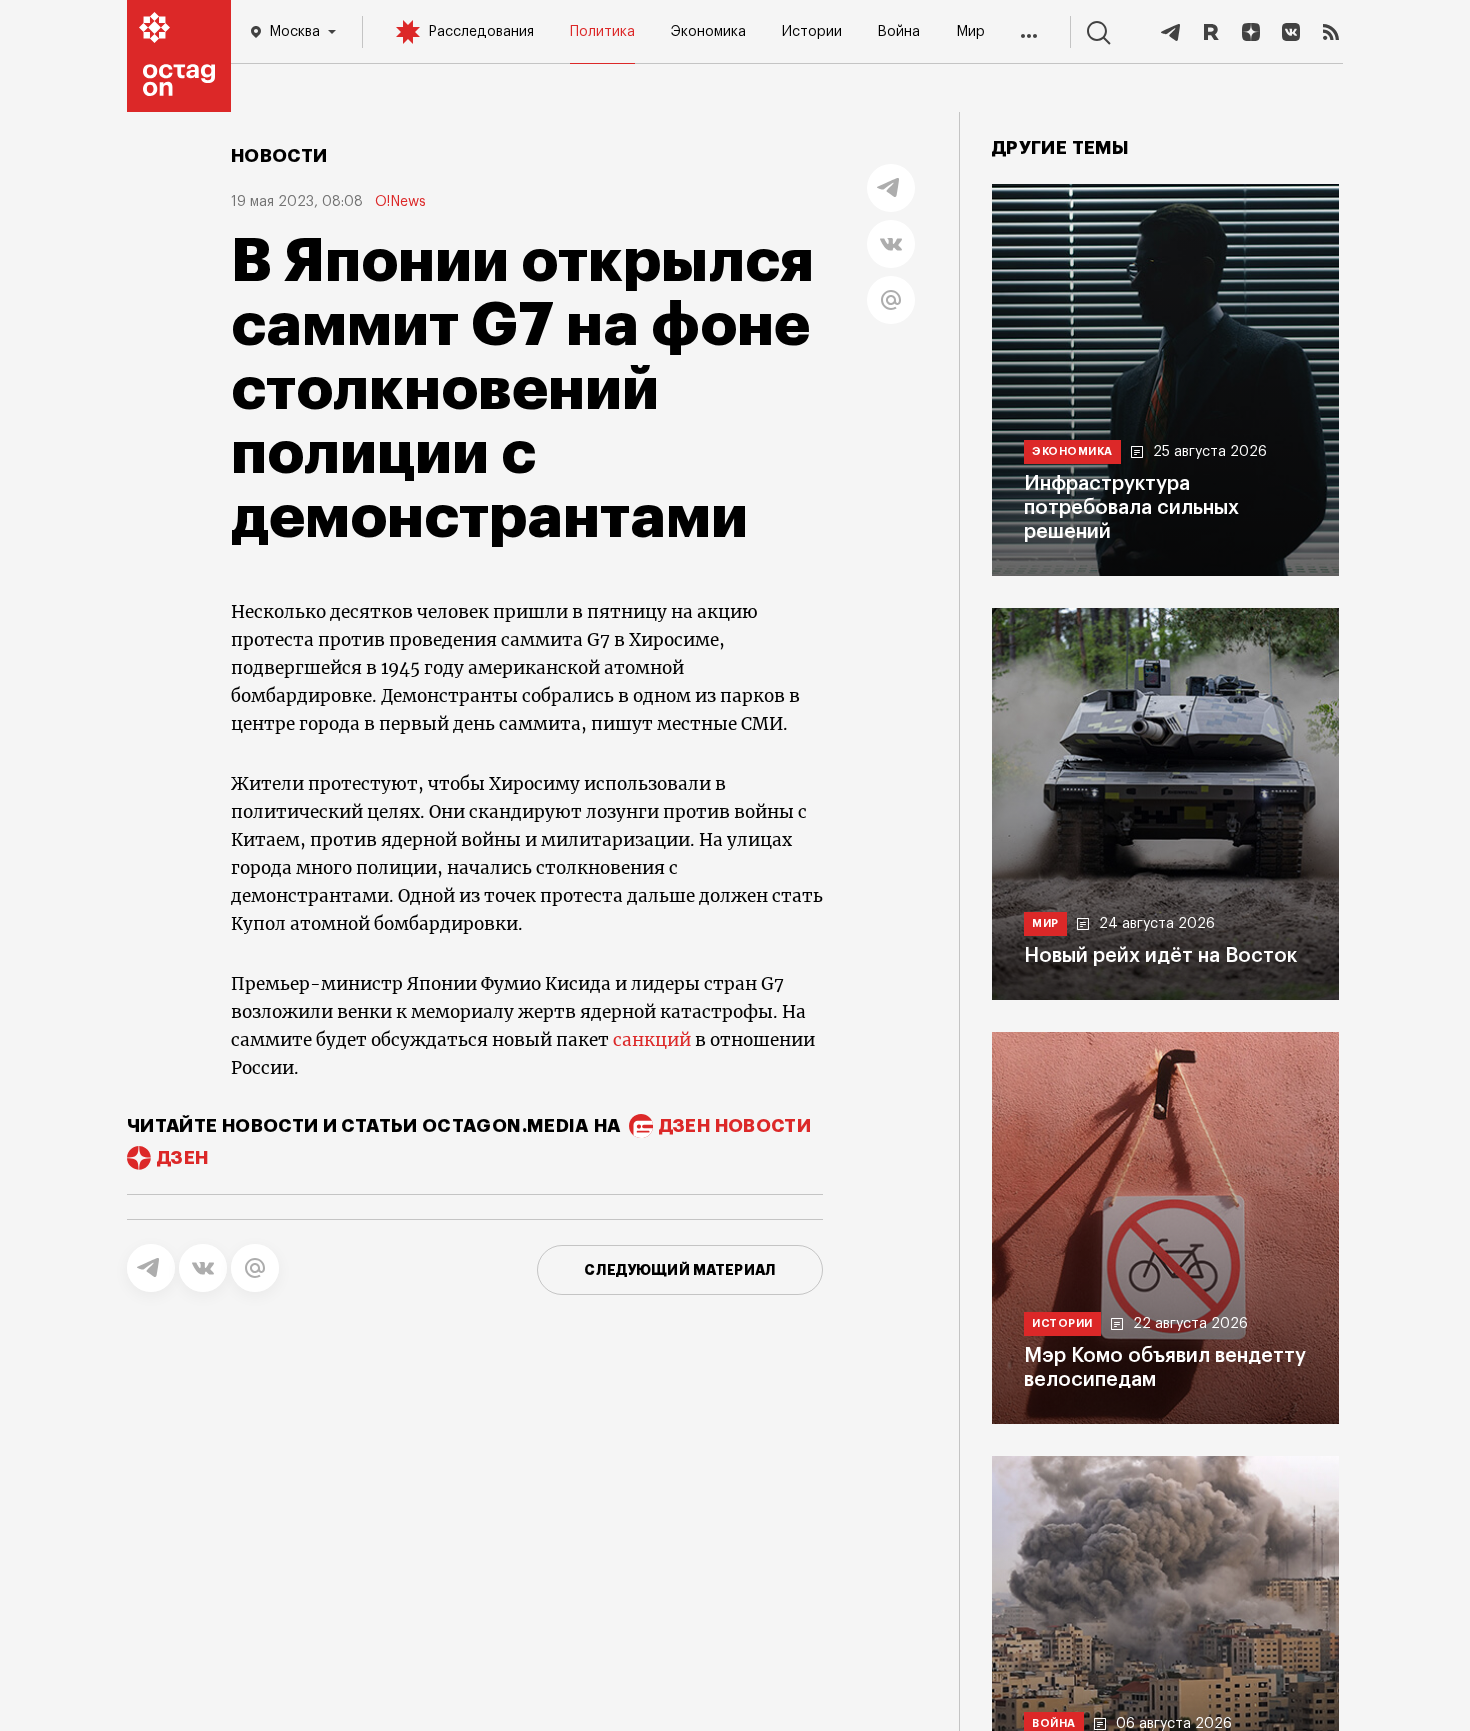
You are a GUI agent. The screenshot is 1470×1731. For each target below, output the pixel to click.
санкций (654, 1040)
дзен (182, 1158)
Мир (970, 32)
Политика (602, 32)
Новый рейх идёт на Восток (1160, 956)
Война (898, 32)
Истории (812, 32)
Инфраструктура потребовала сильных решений (1131, 508)
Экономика (708, 32)
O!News (400, 202)
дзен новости (735, 1126)
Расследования (481, 32)
